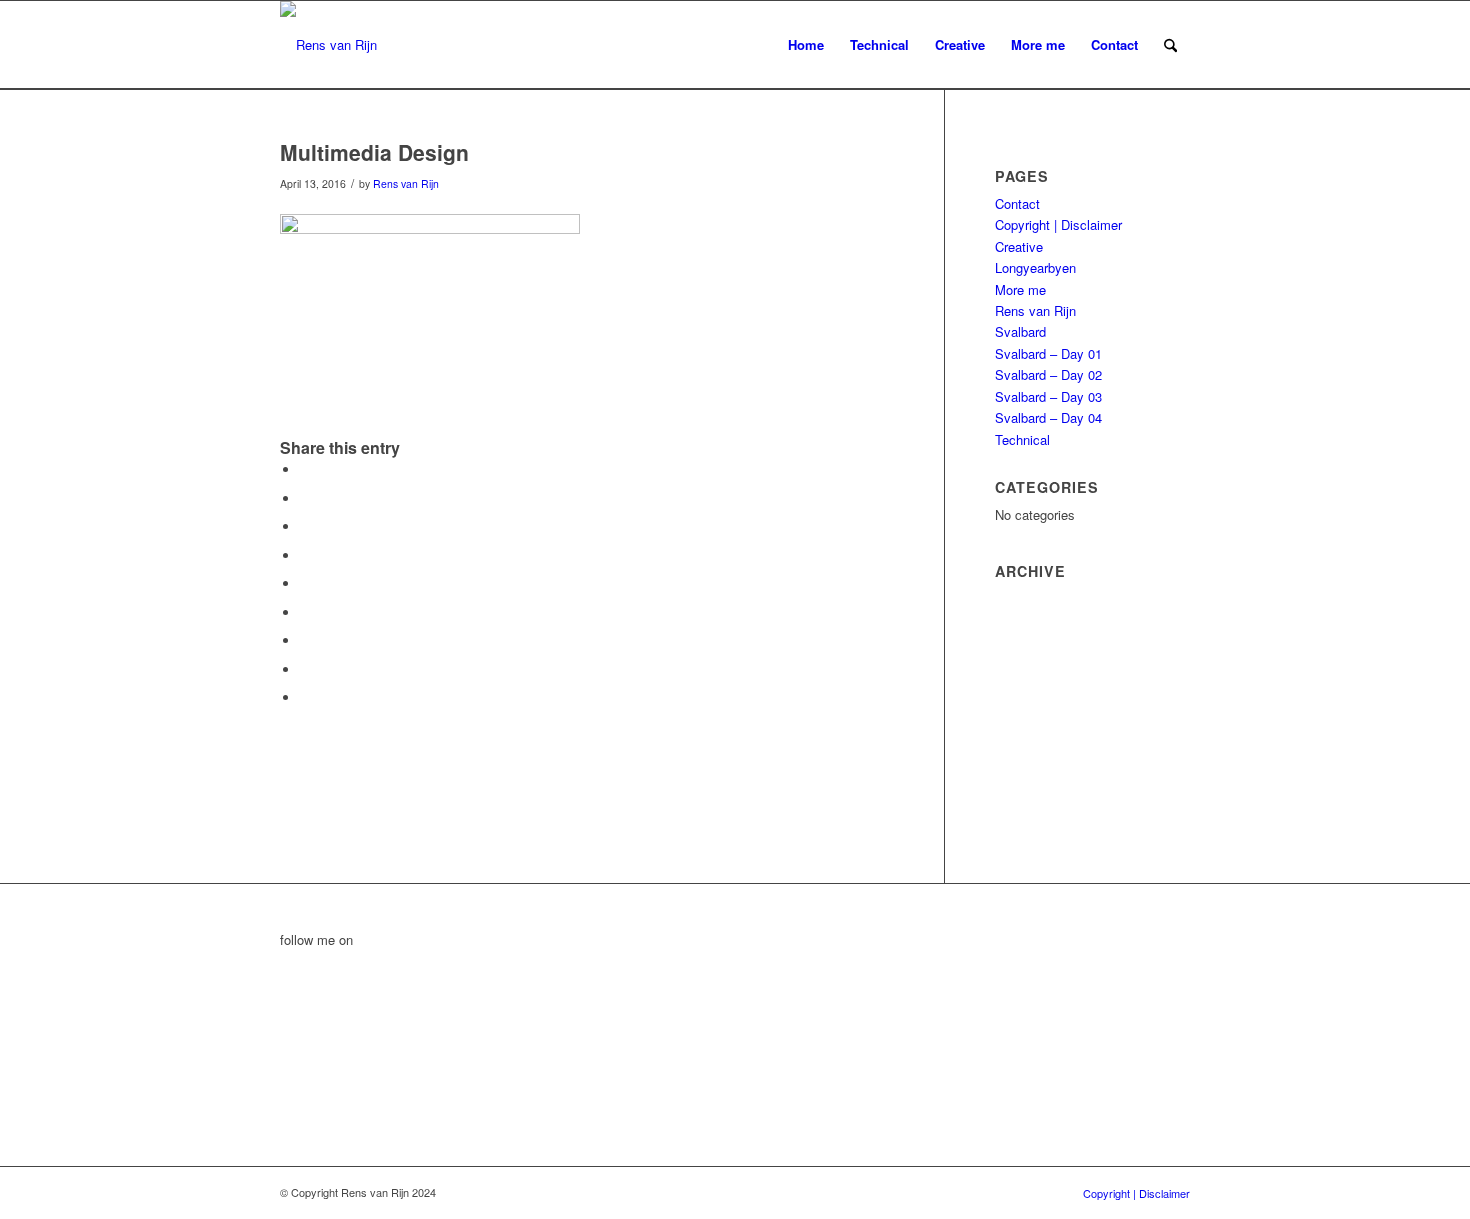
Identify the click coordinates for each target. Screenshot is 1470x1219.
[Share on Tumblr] (305, 612)
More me (1020, 289)
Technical (1022, 439)
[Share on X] (305, 498)
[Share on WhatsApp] (305, 526)
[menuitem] (806, 45)
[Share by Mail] (305, 697)
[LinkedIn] (285, 961)
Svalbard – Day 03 (1048, 396)
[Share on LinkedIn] (305, 583)
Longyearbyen (1035, 267)
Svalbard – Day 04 (1048, 417)
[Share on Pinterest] (305, 555)
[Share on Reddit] (305, 669)
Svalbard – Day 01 (1048, 353)
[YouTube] (285, 1028)
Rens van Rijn (406, 183)
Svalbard (1020, 331)
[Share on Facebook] (305, 469)
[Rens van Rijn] (328, 45)
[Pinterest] (285, 1073)
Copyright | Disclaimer (1058, 224)
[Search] (1170, 45)
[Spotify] (285, 1051)
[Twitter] (285, 1006)
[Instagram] (285, 1096)
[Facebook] (285, 983)
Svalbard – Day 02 (1048, 374)
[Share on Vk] (305, 640)
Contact (1017, 203)
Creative (1019, 246)
